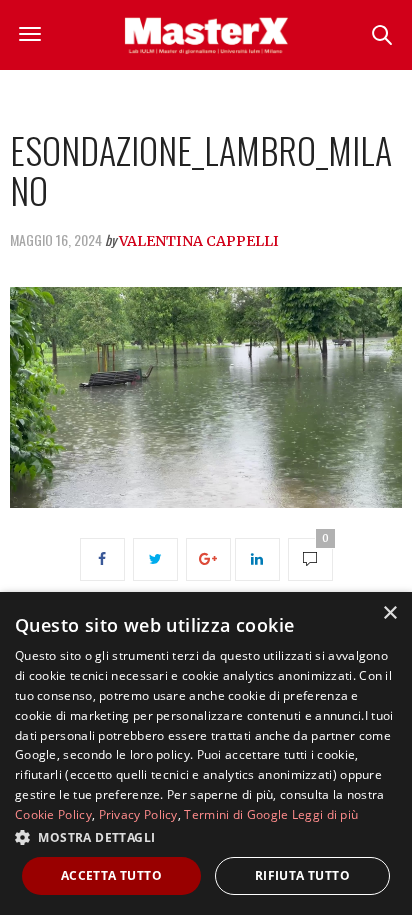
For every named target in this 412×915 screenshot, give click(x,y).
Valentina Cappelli (199, 241)
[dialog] (206, 753)
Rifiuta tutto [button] (302, 875)
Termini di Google (236, 814)
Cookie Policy (53, 814)
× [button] (389, 613)
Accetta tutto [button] (111, 875)
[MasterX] (206, 35)
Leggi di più (325, 814)
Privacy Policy (138, 814)
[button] (206, 837)
